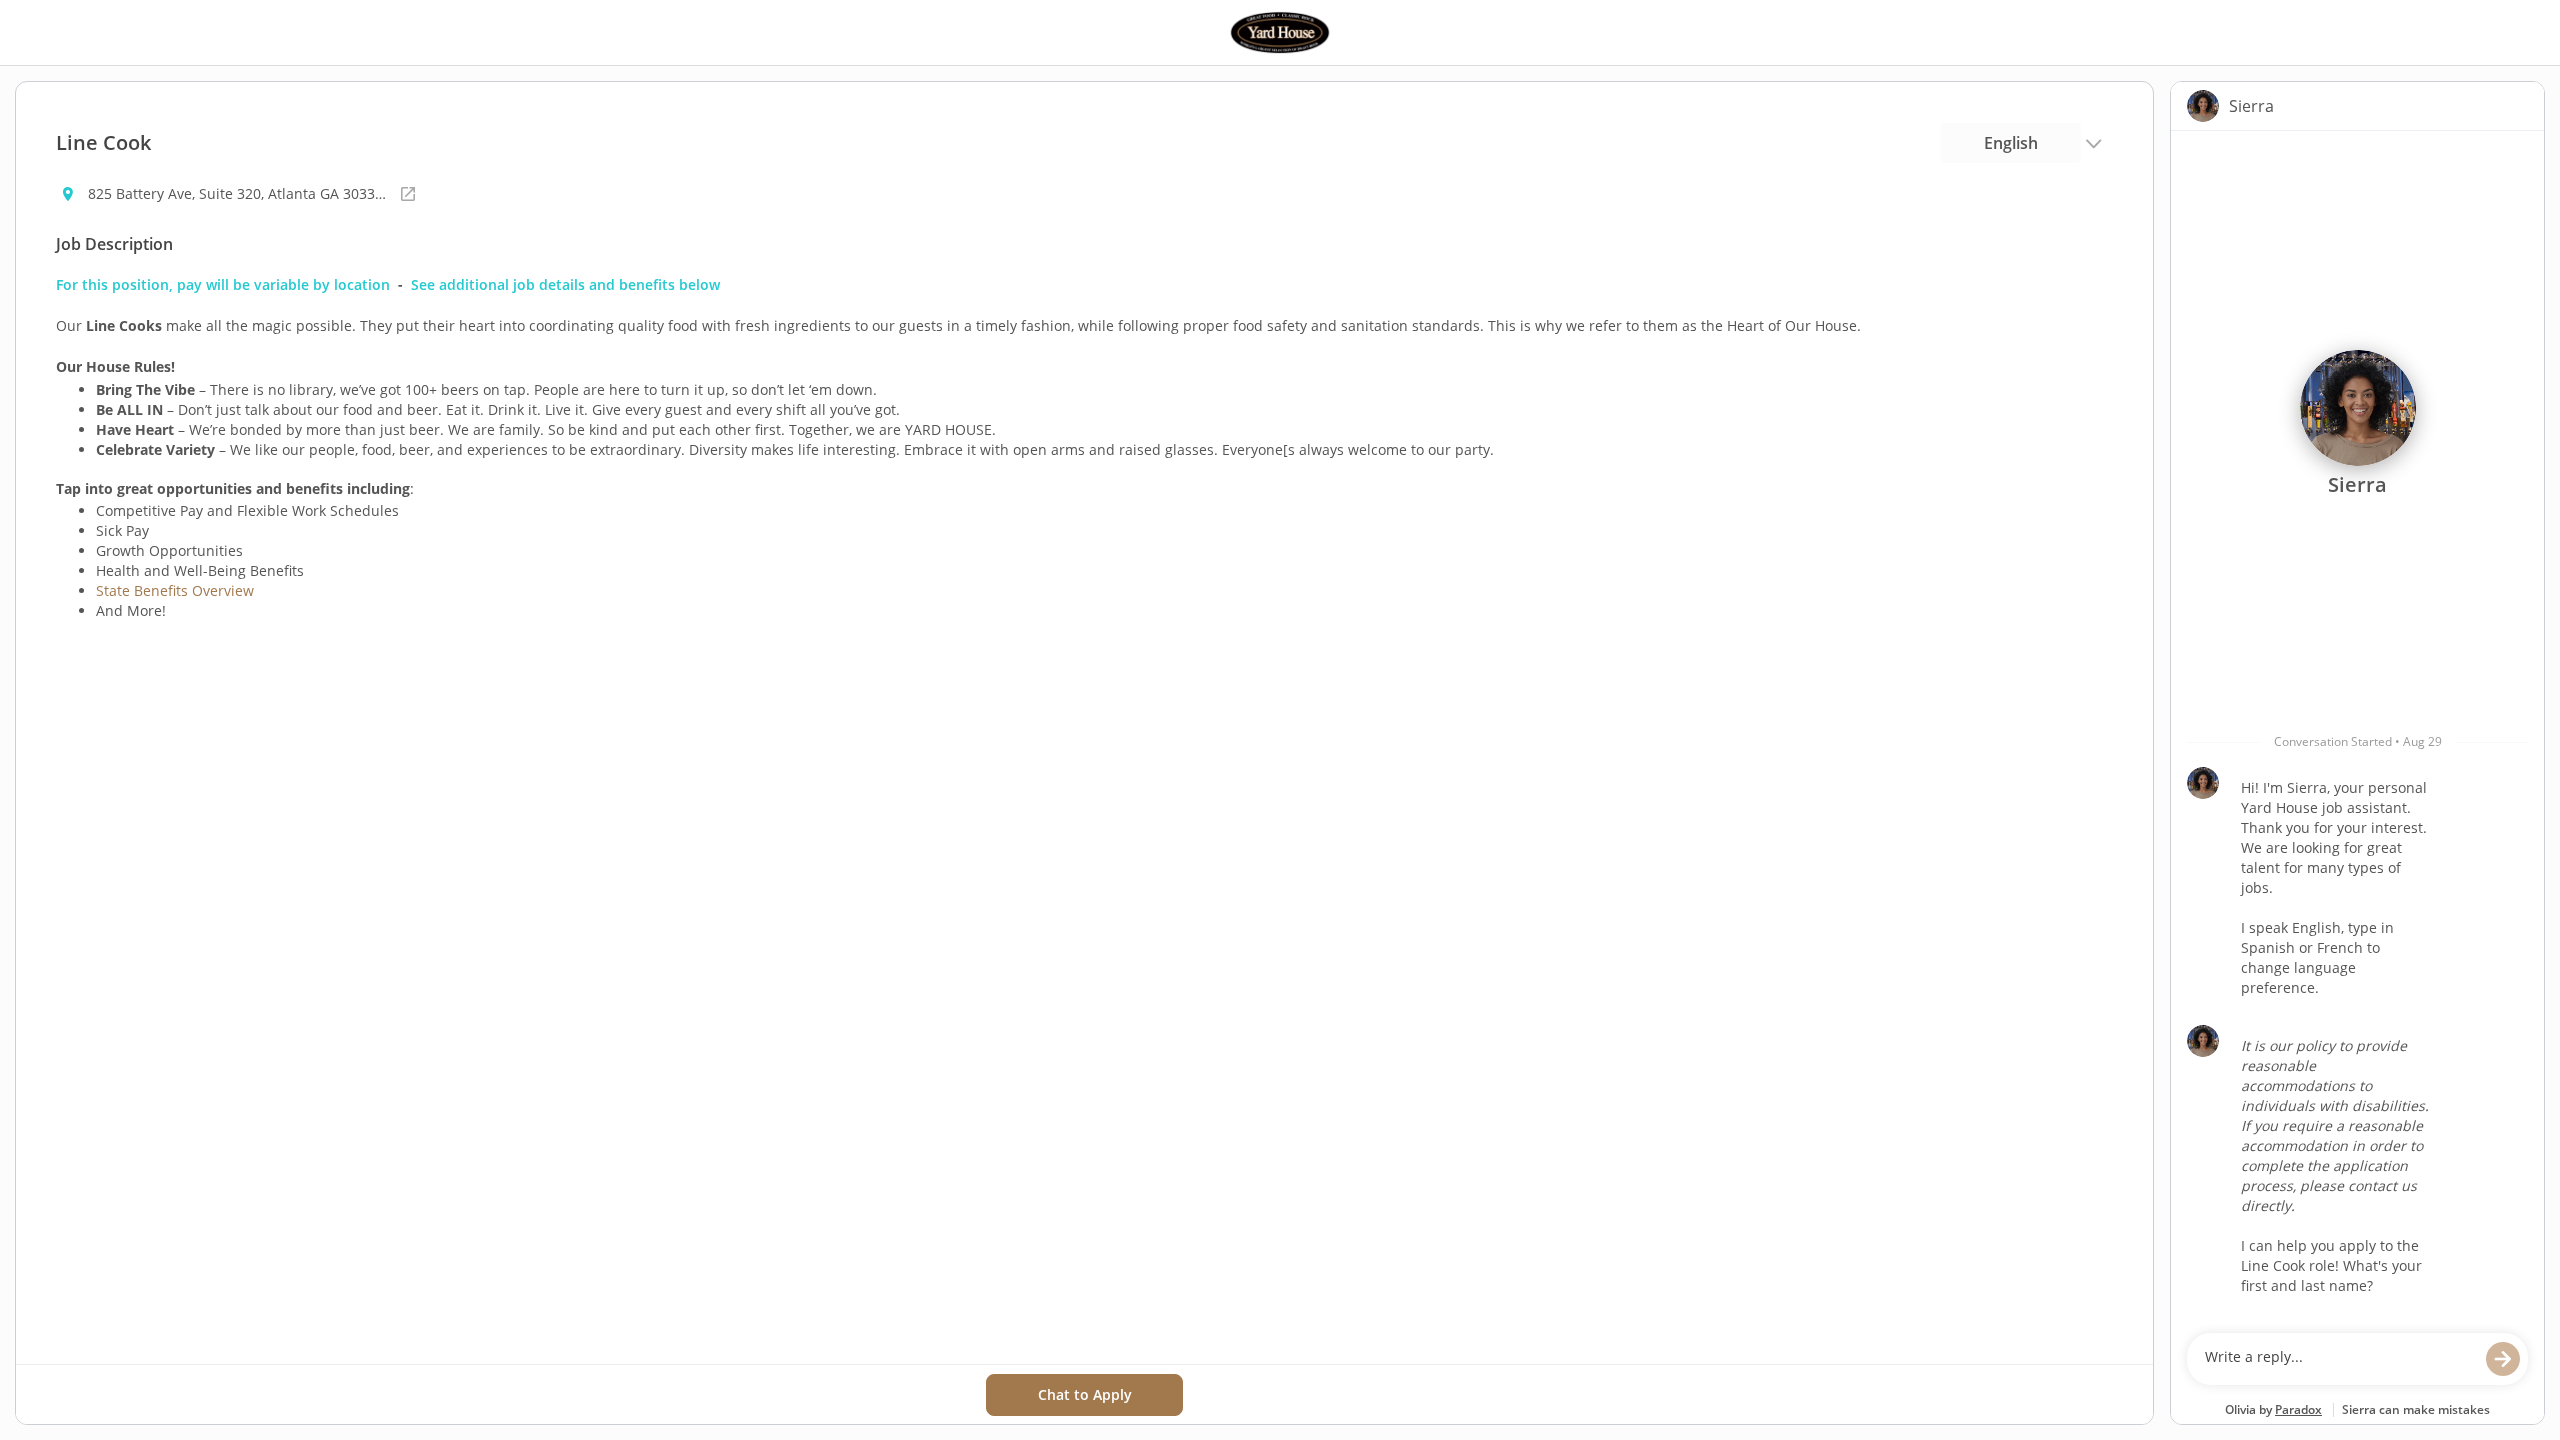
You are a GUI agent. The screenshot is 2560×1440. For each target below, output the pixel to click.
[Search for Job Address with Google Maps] (408, 194)
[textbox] (2338, 1359)
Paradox (2298, 1409)
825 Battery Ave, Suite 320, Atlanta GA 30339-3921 (238, 193)
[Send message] (2503, 1359)
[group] (2357, 727)
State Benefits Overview (175, 590)
